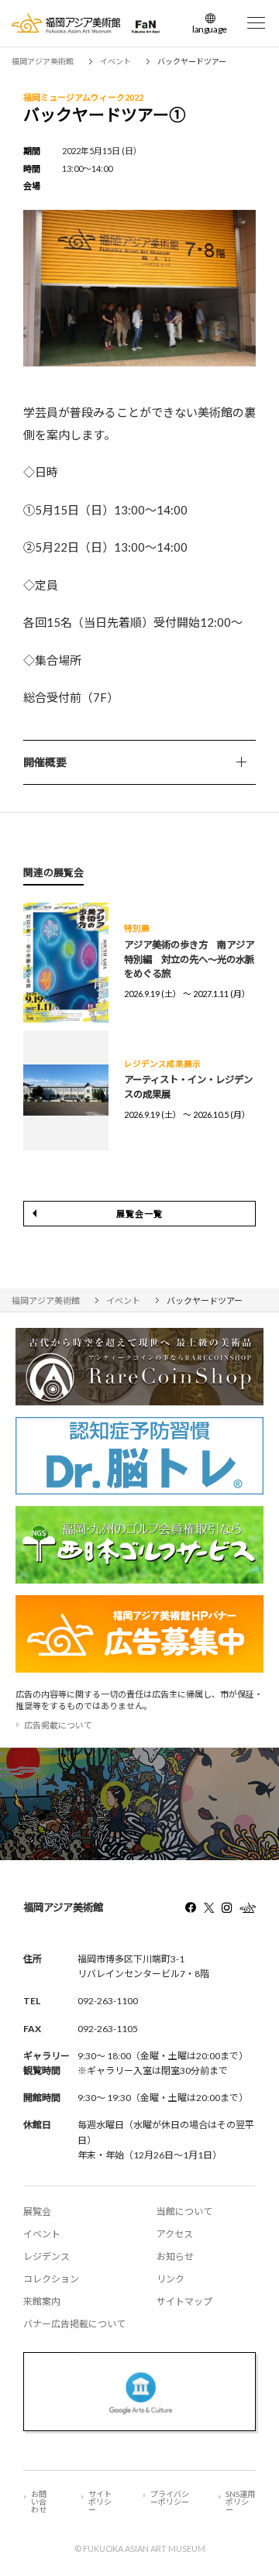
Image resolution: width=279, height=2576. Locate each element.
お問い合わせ (39, 2502)
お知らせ (175, 2256)
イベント (42, 2234)
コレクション (51, 2279)
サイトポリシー (100, 2502)
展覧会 (37, 2211)
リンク (170, 2279)
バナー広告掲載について (74, 2324)
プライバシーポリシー (170, 2498)
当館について (184, 2211)
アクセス (175, 2234)
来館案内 (42, 2301)
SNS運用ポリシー (240, 2502)
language (210, 29)
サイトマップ (184, 2301)
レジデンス (46, 2256)
